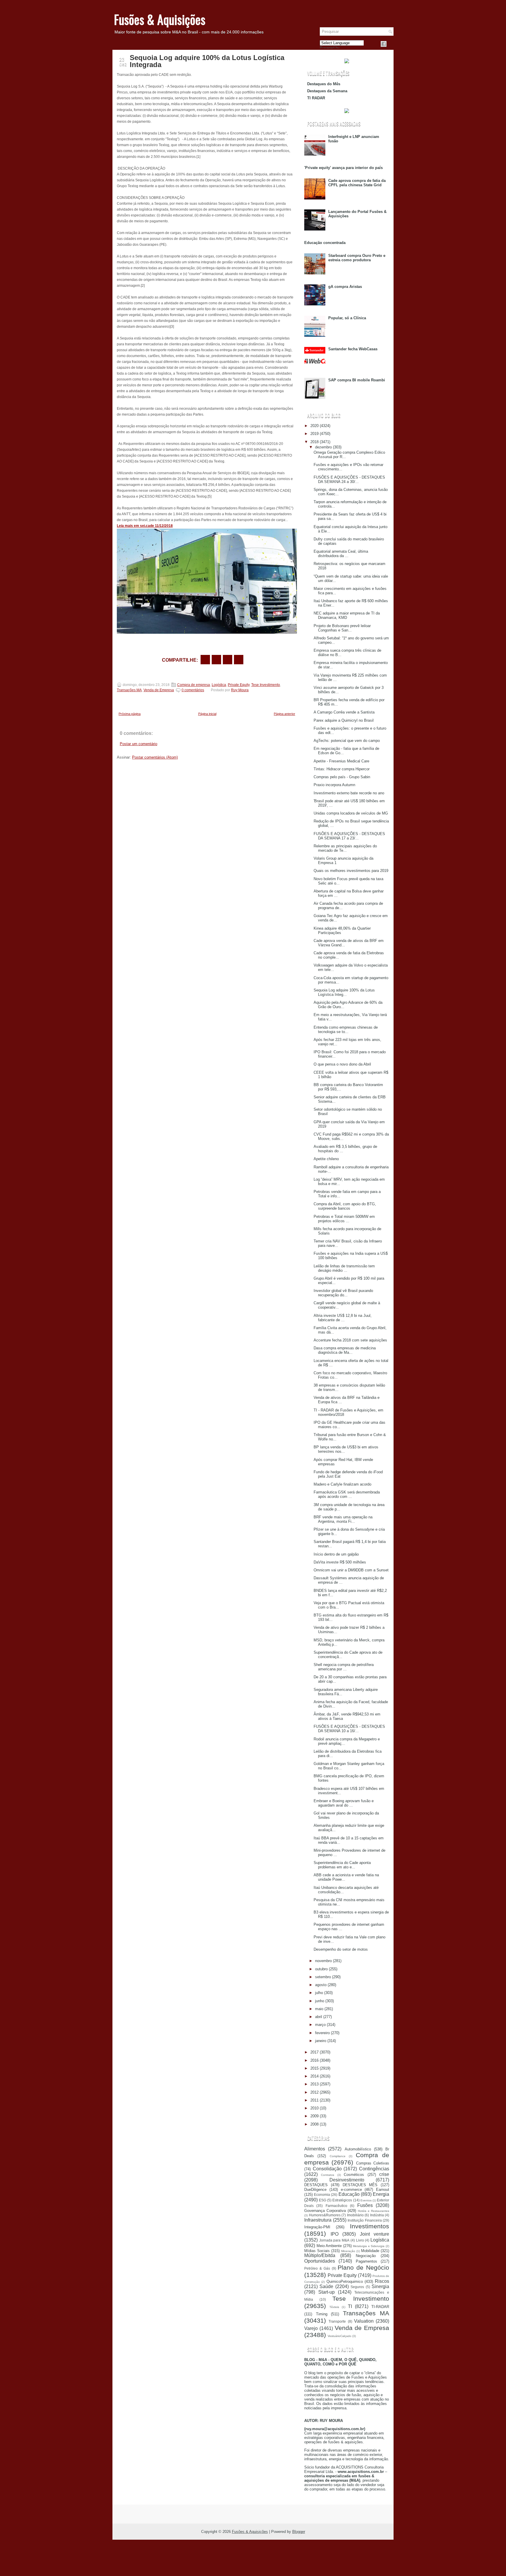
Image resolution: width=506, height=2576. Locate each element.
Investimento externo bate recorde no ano (349, 793)
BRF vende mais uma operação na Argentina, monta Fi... (343, 1519)
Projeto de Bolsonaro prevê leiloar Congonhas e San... (342, 628)
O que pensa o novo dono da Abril (342, 1064)
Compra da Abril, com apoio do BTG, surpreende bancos (345, 1206)
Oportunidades (320, 2261)
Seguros (357, 2287)
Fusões (365, 2205)
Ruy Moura (240, 690)
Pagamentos (366, 2261)
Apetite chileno (326, 1159)
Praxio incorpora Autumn (334, 785)
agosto (321, 1985)
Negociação (366, 2256)
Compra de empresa (194, 685)
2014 (314, 2076)
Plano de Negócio (363, 2267)
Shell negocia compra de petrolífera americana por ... (344, 1667)
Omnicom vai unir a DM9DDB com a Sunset (351, 1570)
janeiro (321, 2041)
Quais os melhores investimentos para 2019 (351, 871)
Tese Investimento (266, 685)
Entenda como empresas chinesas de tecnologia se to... (346, 1030)
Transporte (337, 2321)
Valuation (364, 2321)
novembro (323, 1961)
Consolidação (327, 2169)
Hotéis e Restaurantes (373, 2211)
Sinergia (380, 2286)
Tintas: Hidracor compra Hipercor (342, 769)
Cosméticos (354, 2175)
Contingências (374, 2169)
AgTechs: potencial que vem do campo (347, 741)
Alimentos (315, 2149)
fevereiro (322, 2033)
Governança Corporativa (325, 2211)
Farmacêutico (336, 2206)
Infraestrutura (318, 2220)
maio (319, 2009)
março (320, 2025)
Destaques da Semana (327, 91)
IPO (335, 2234)
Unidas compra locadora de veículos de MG (351, 813)
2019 (314, 434)
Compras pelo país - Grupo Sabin (342, 777)
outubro (321, 1969)
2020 (314, 426)
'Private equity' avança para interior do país (343, 168)
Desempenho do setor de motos (341, 1949)
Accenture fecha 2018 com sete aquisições (350, 1340)
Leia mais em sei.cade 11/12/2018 (145, 526)
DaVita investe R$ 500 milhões (340, 1562)
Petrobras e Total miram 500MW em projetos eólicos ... (344, 1219)
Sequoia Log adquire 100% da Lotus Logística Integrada (207, 61)
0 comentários (193, 690)
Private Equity (239, 685)
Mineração (348, 2251)
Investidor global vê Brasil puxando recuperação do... (343, 1293)
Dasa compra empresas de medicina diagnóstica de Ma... (345, 1350)
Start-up (326, 2292)
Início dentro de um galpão (336, 1554)
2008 (314, 2124)
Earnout (383, 2190)
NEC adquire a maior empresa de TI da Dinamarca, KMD (347, 615)
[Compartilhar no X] (216, 660)
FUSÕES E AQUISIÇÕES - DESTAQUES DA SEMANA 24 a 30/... (349, 479)
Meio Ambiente (329, 2246)
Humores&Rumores (325, 2215)
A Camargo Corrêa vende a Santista (344, 712)
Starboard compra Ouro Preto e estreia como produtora (357, 258)
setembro (323, 1977)
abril (319, 2017)
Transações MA (129, 690)
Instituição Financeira (365, 2220)
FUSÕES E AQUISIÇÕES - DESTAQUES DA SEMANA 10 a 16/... (349, 1729)
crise (384, 2174)
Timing (322, 2314)
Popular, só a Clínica (347, 318)
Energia (381, 2194)
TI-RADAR (380, 2307)
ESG (323, 2200)
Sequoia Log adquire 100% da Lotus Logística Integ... (344, 992)
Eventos (366, 2200)
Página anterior (284, 714)
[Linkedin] (391, 44)
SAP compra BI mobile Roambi (357, 380)
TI (350, 2306)
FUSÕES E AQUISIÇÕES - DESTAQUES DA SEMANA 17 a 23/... (349, 836)
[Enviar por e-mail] (205, 660)
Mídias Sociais (317, 2251)
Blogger (299, 2532)
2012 (314, 2092)
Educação (349, 2194)
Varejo (311, 2328)
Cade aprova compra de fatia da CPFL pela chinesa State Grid (357, 183)
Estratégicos (342, 2200)
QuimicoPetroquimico (345, 2281)
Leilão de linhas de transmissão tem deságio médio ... (344, 1268)
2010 (314, 2108)
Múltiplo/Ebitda (320, 2255)
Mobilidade (370, 2251)
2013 (314, 2084)
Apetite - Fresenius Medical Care (341, 761)
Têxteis (334, 2307)
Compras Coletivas (373, 2163)
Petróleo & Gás (317, 2268)
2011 (314, 2100)
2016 (314, 2060)
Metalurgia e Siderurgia (369, 2246)
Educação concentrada (325, 243)
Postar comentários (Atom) (155, 757)
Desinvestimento (347, 2180)
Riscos (382, 2281)
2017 (314, 2052)
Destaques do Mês (324, 84)
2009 (314, 2116)
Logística (219, 685)
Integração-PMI (317, 2227)
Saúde (326, 2286)
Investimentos (370, 2226)
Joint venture (375, 2234)
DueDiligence (315, 2190)
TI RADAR (316, 98)
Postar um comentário (139, 744)
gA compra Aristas (345, 287)
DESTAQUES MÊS (360, 2185)
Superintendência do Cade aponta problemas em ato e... (342, 1865)
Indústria (377, 2215)
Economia (322, 2195)
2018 (314, 442)
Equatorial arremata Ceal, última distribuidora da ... (341, 554)
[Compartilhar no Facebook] (384, 44)
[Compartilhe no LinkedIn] (239, 660)
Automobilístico (358, 2149)
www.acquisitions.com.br (361, 2472)
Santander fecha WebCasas (353, 349)
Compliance (338, 2156)
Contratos (328, 2175)
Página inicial (207, 714)
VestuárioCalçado (340, 2336)
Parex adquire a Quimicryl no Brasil (344, 720)
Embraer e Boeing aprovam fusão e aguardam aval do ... (344, 1803)
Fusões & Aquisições (160, 19)
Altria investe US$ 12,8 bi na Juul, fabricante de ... (343, 1318)
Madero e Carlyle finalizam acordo (342, 1484)
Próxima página (130, 714)
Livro (360, 2240)
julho (319, 1993)
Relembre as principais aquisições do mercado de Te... (345, 848)
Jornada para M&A (334, 2240)
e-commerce (351, 2190)
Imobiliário (355, 2215)
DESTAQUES (316, 2185)
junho (320, 2001)
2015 (314, 2068)
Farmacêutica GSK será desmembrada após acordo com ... (347, 1494)
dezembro (323, 447)
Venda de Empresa (159, 690)
